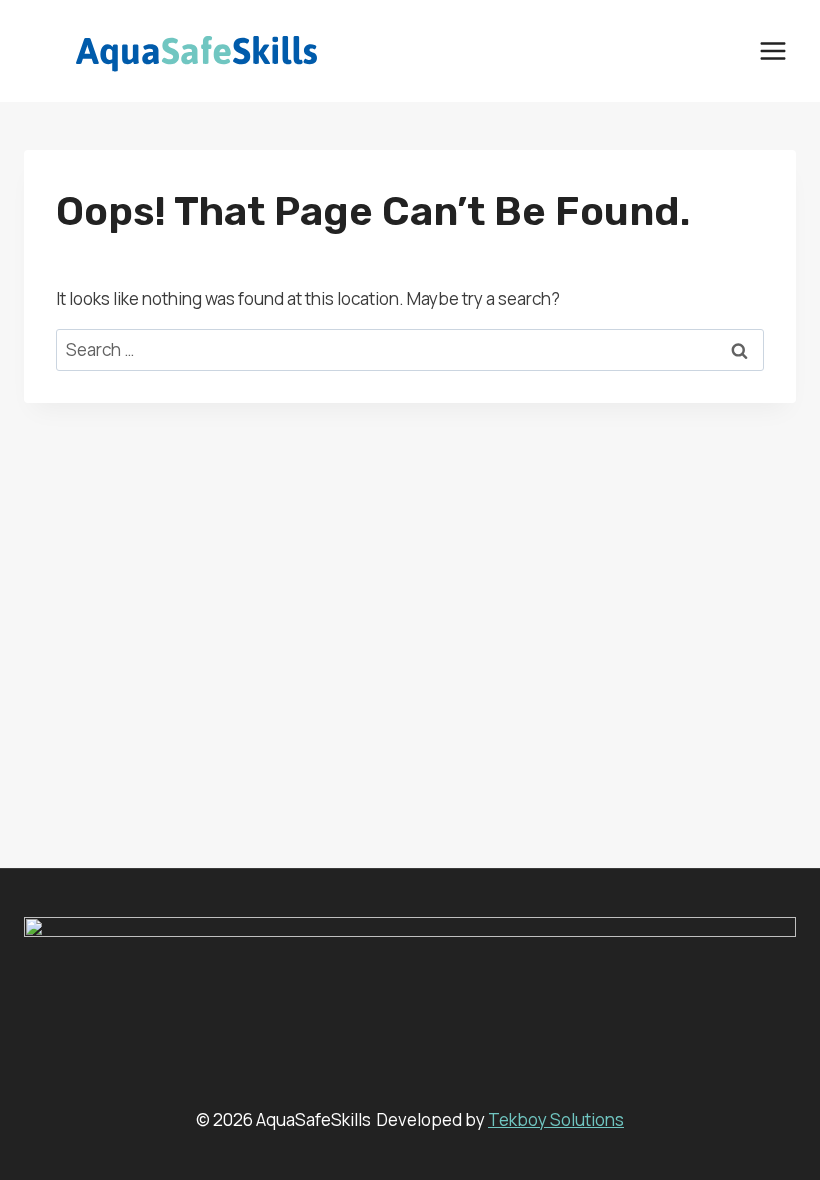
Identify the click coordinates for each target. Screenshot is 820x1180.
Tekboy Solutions (556, 1119)
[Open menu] (772, 50)
